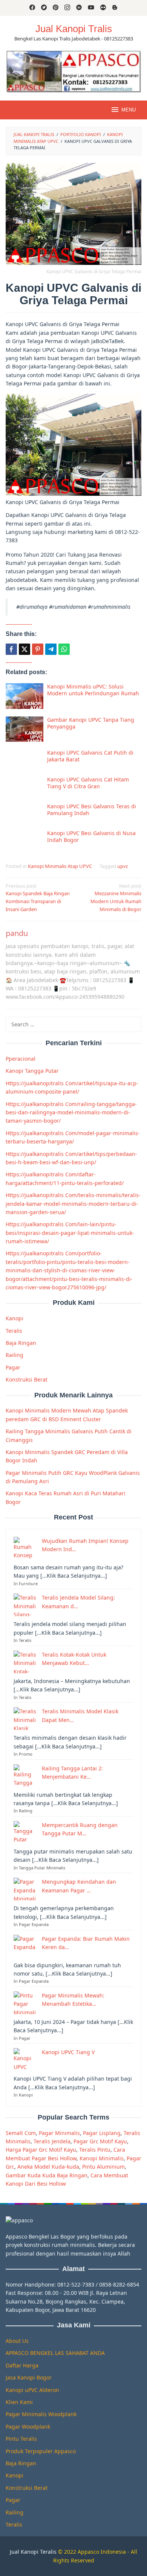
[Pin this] (38, 649)
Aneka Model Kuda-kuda (48, 2167)
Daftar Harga (22, 2365)
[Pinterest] (56, 8)
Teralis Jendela (52, 2141)
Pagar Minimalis (59, 2133)
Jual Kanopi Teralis (33, 2552)
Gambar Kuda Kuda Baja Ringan (47, 2175)
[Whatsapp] (64, 649)
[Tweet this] (24, 649)
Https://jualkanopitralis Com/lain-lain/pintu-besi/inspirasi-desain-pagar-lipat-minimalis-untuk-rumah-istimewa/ (70, 1233)
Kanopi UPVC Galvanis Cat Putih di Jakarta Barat (90, 756)
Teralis (14, 1331)
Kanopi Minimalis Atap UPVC (60, 866)
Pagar (13, 1367)
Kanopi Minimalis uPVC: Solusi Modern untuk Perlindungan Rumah (93, 690)
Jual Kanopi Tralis (74, 29)
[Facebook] (32, 8)
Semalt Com (21, 2133)
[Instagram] (67, 8)
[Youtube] (91, 8)
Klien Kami (19, 2402)
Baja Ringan (21, 1343)
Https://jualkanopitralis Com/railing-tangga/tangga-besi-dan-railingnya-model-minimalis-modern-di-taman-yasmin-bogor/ (71, 1112)
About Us (17, 2341)
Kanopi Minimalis (102, 2158)
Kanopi (15, 1318)
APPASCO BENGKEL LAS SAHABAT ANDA (55, 2353)
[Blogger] (115, 8)
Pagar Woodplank (28, 2427)
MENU (129, 110)
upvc (123, 866)
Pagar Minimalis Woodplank (41, 2414)
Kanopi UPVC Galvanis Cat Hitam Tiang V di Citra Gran (88, 783)
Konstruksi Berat (27, 1379)
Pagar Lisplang (102, 2133)
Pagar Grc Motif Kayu (100, 2141)
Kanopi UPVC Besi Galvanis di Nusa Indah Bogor (91, 836)
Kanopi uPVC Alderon (32, 2390)
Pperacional (21, 1059)
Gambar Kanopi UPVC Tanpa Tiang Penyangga (91, 723)
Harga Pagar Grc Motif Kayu (41, 2150)
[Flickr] (103, 8)
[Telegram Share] (51, 649)
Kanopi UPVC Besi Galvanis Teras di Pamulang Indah (92, 810)
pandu (17, 933)
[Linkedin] (79, 8)
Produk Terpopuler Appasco (41, 2451)
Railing (15, 1355)
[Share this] (11, 649)
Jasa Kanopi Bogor (29, 2377)
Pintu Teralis (21, 2439)
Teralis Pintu (95, 2150)
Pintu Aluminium (103, 2167)
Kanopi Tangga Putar (32, 1071)
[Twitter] (44, 8)
